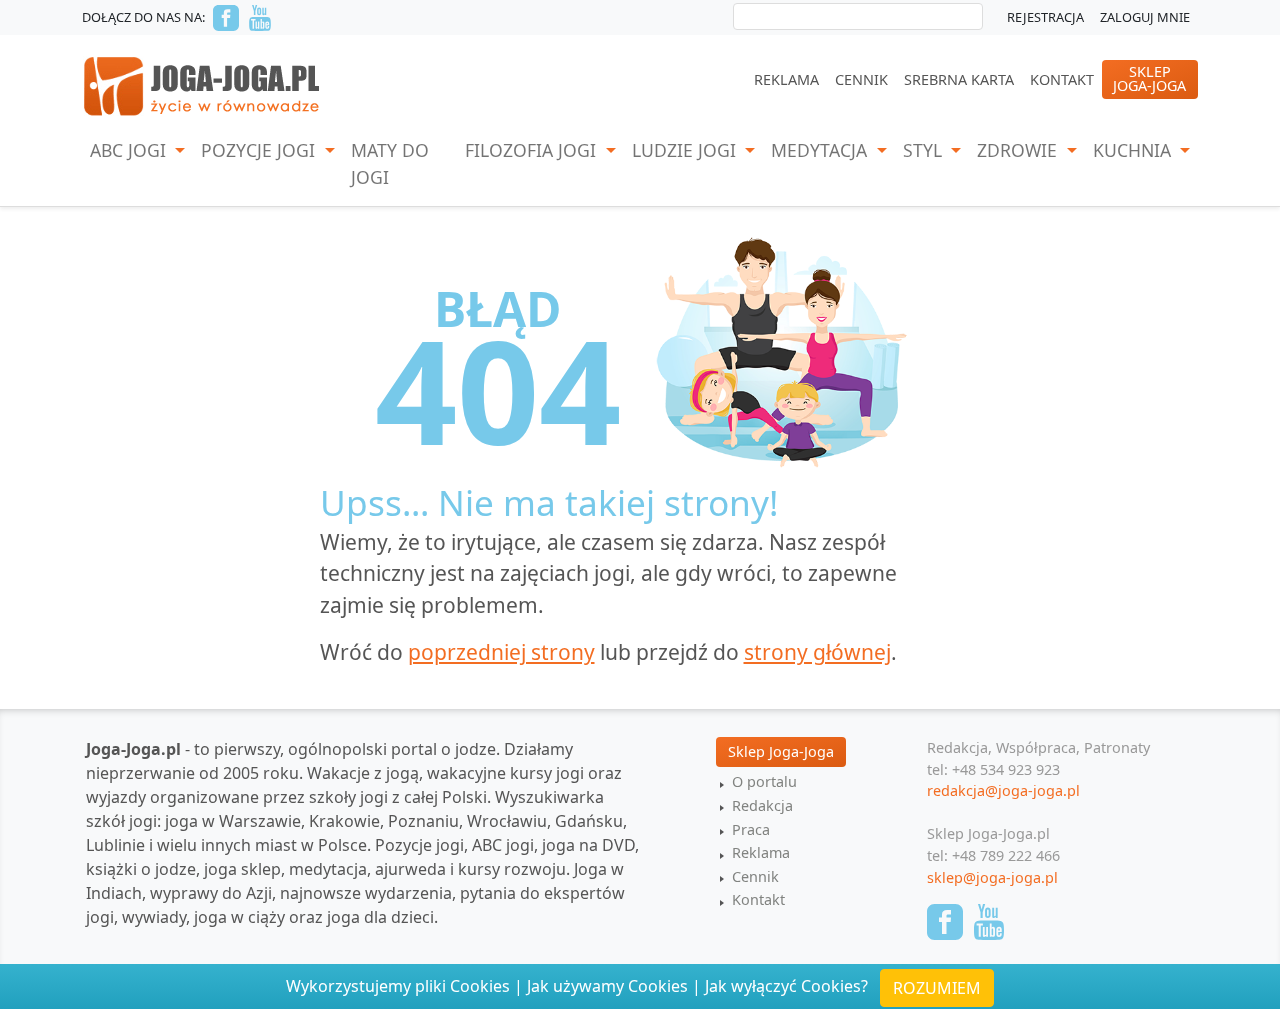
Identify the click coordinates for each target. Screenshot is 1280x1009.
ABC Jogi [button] (130, 150)
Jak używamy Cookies (607, 986)
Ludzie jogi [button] (686, 150)
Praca (751, 829)
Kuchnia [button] (1134, 150)
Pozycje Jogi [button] (260, 150)
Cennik (861, 79)
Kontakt (1062, 79)
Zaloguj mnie (1145, 17)
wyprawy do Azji (211, 893)
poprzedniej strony (501, 652)
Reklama (786, 79)
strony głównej (817, 652)
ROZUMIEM (937, 988)
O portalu (764, 781)
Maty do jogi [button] (390, 163)
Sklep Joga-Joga (781, 751)
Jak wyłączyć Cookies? (786, 986)
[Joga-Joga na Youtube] (260, 18)
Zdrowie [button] (1019, 150)
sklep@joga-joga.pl (992, 877)
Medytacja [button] (821, 150)
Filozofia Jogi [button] (533, 150)
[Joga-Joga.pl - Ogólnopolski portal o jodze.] (202, 85)
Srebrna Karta (959, 79)
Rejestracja (1045, 17)
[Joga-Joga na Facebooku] (226, 18)
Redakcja (762, 805)
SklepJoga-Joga (1149, 78)
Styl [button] (925, 150)
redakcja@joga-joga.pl (1003, 790)
